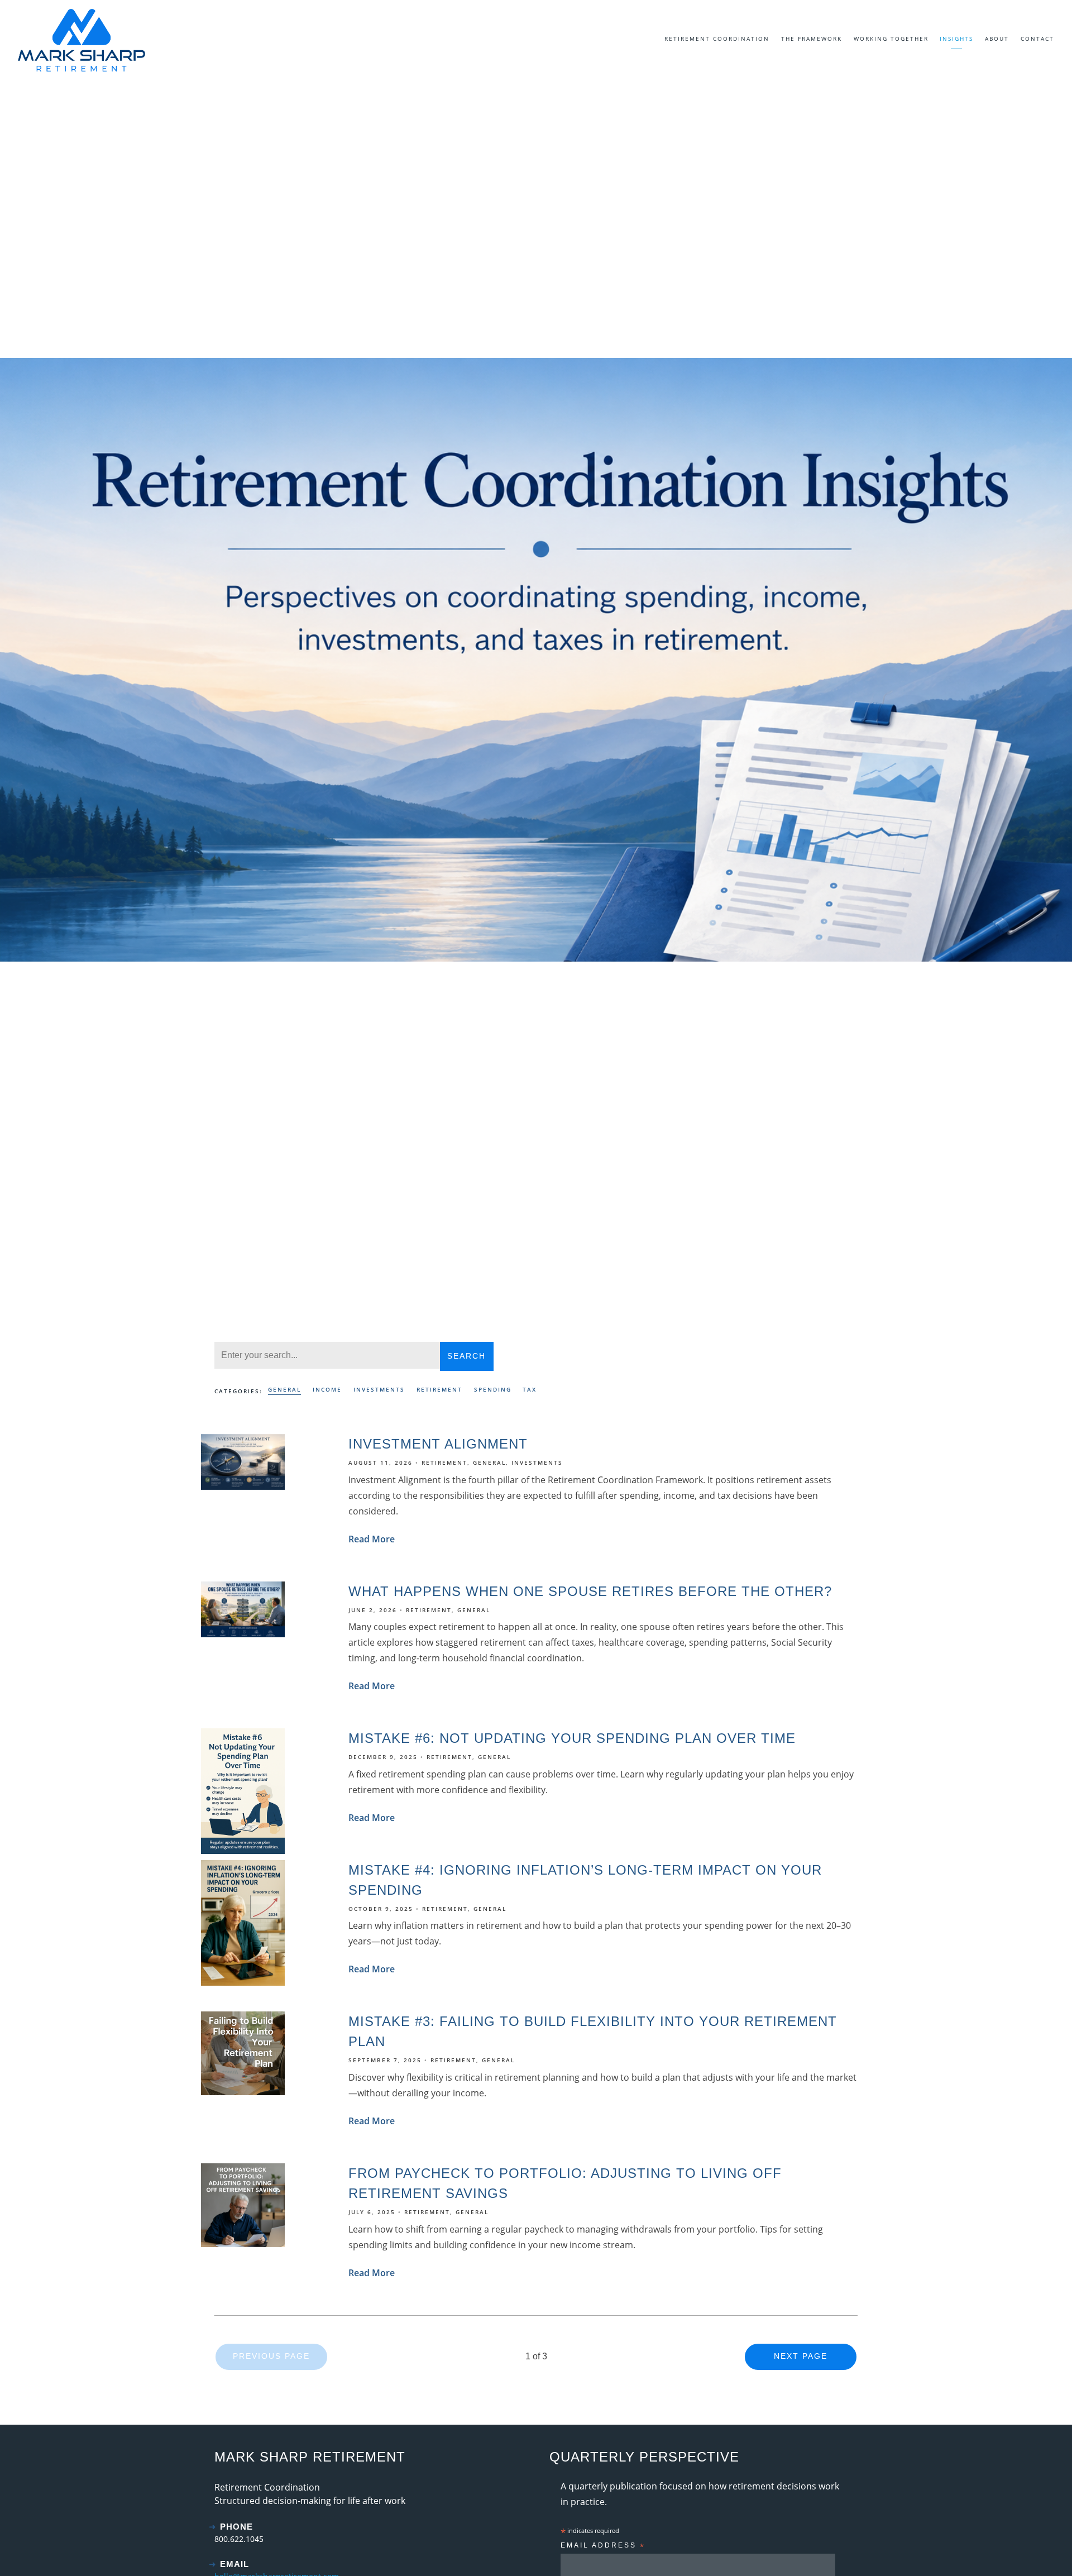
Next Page (801, 2356)
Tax (530, 1389)
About (997, 39)
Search (466, 1356)
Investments (379, 1389)
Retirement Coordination (717, 39)
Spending (493, 1389)
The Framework (812, 39)
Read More (372, 1539)
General (284, 1389)
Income (327, 1389)
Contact (1037, 39)
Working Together (891, 39)
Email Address (603, 2547)
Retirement (439, 1389)
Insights (956, 39)
